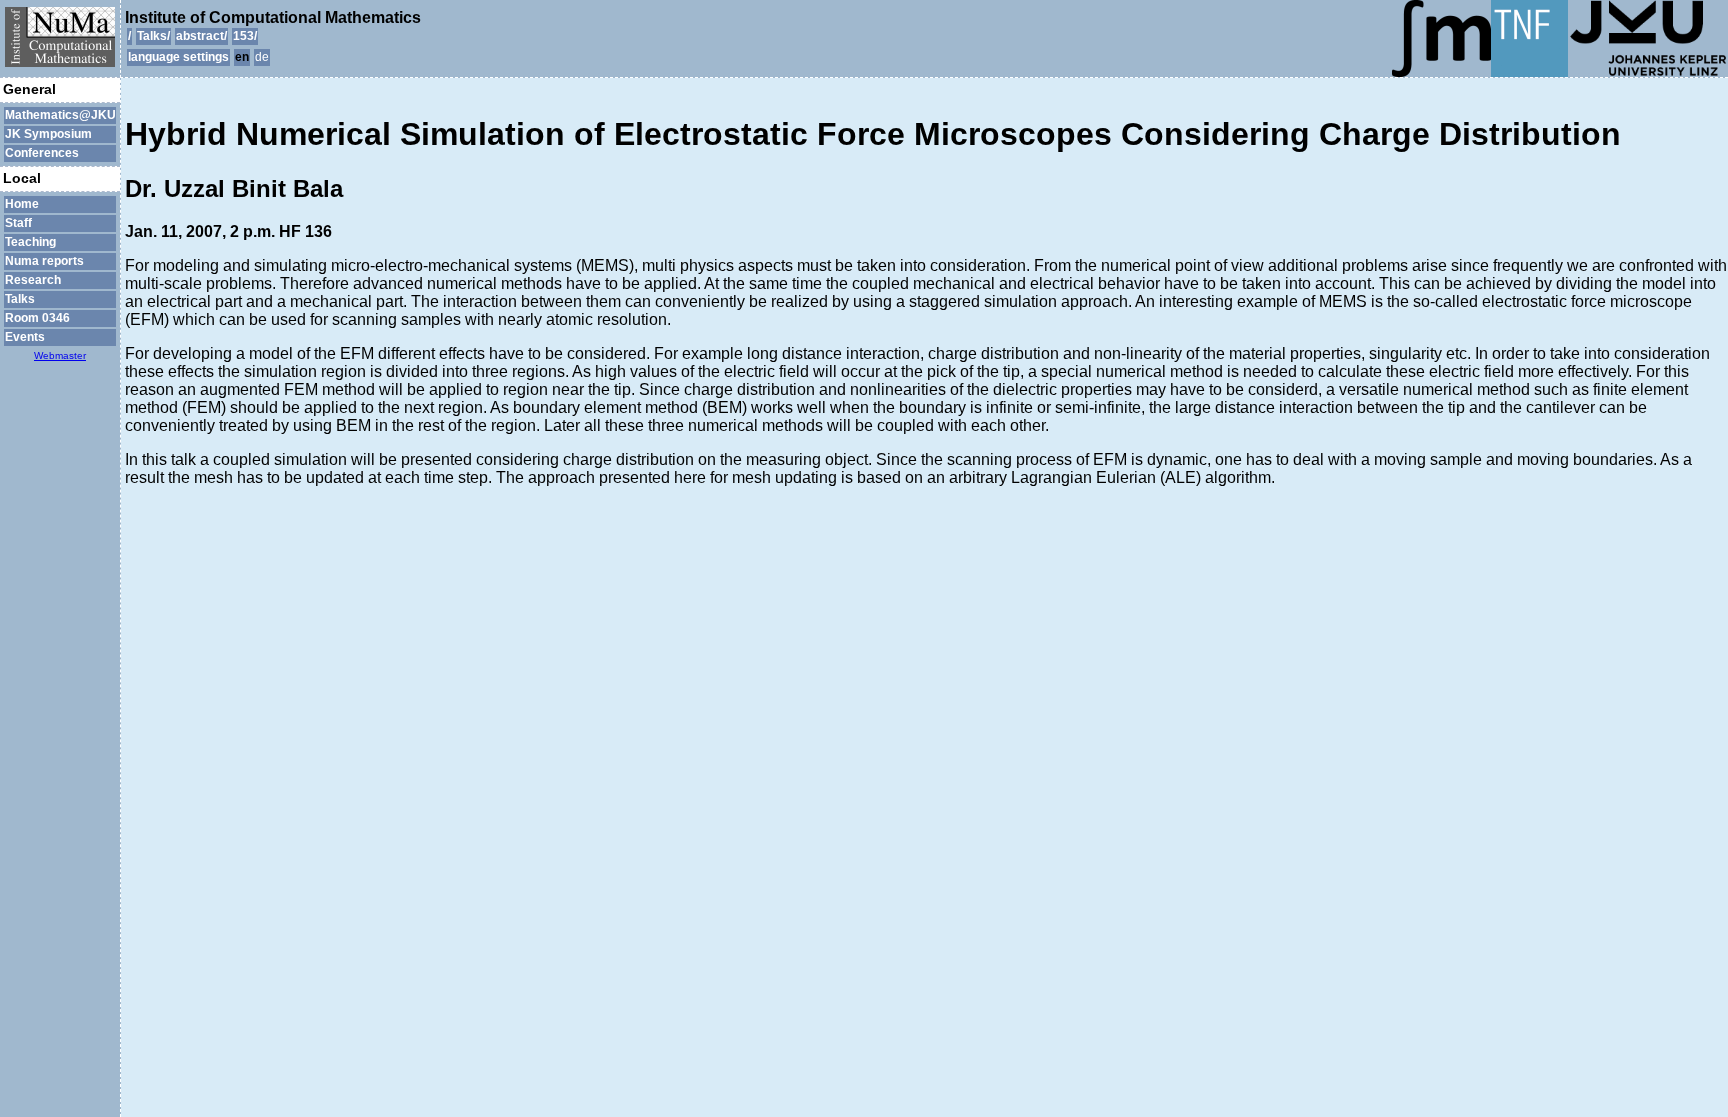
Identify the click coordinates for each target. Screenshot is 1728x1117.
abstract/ (201, 36)
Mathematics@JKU (60, 115)
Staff (18, 223)
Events (25, 337)
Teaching (30, 242)
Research (33, 280)
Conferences (42, 153)
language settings (178, 57)
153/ (245, 36)
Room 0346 (37, 318)
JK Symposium (48, 134)
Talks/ (153, 36)
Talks (20, 299)
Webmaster (60, 355)
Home (22, 204)
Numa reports (44, 261)
